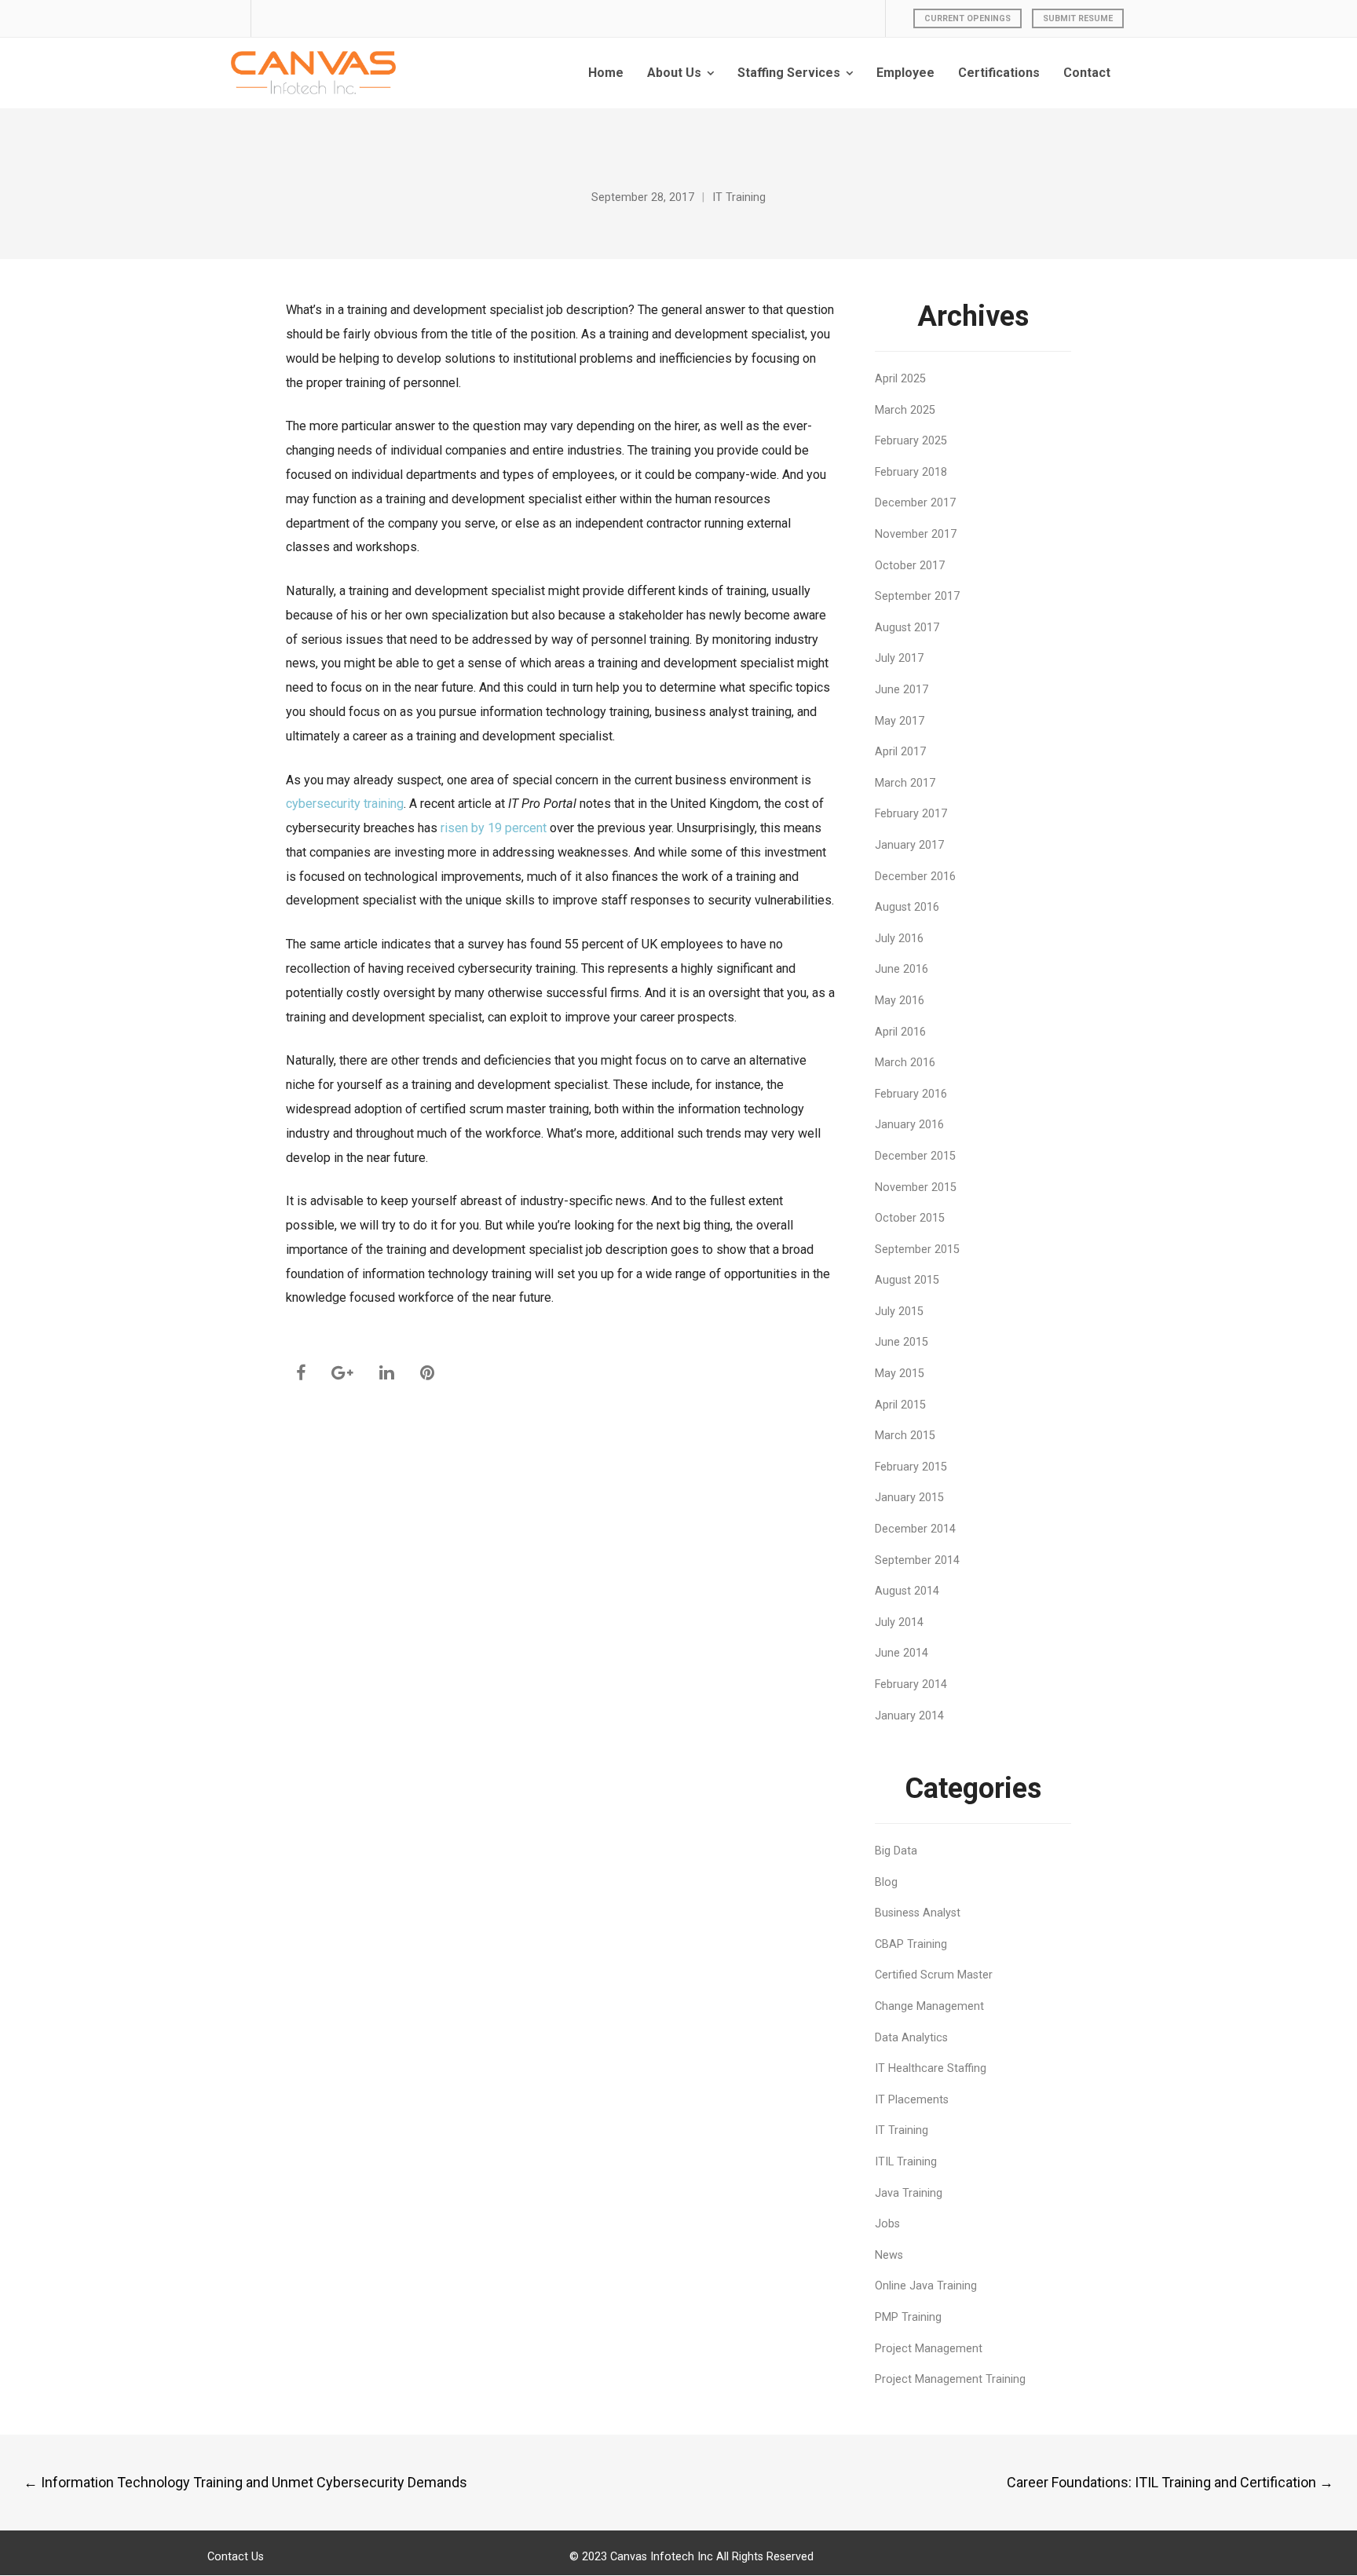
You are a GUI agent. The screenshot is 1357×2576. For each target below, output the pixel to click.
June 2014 (902, 1653)
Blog (886, 1882)
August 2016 (907, 907)
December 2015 (915, 1156)
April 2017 (900, 752)
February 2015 (911, 1467)
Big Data (896, 1851)
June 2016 (902, 969)
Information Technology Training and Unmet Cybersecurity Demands (245, 2482)
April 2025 (900, 379)
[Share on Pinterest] (428, 1373)
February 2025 (911, 441)
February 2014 (911, 1684)
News (889, 2255)
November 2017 (916, 534)
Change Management (929, 2006)
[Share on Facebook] (301, 1373)
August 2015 (907, 1280)
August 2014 (907, 1591)
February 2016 (911, 1094)
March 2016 (905, 1063)
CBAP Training (911, 1944)
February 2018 (911, 472)
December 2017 (915, 503)
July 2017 (899, 658)
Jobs (887, 2224)
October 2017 (910, 566)
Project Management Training (950, 2379)
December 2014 (915, 1529)
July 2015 (899, 1312)
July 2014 (899, 1622)
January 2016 (909, 1125)
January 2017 (909, 845)
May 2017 (900, 721)
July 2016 (899, 939)
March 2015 (905, 1436)
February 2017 (911, 814)
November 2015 (916, 1188)
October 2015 (910, 1218)
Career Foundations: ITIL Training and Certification (1170, 2482)
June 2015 (902, 1342)
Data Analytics (911, 2038)
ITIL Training (906, 2162)
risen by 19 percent (494, 828)
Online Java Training (926, 2286)
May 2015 (900, 1374)
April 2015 (900, 1405)
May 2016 (900, 1001)
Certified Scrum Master (934, 1975)
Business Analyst (918, 1913)
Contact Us (236, 2557)
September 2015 (917, 1250)
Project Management (929, 2349)
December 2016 (915, 877)
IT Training (739, 197)
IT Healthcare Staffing (931, 2068)
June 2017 (902, 690)
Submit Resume (1078, 18)
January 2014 (909, 1716)
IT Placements (912, 2100)
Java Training (909, 2193)
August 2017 (907, 628)
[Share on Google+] (342, 1373)
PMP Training (908, 2317)
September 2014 (917, 1560)
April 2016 (900, 1032)
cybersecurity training (345, 804)
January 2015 (909, 1498)
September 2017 (917, 596)
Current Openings (967, 18)
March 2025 (905, 410)
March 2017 (905, 783)
